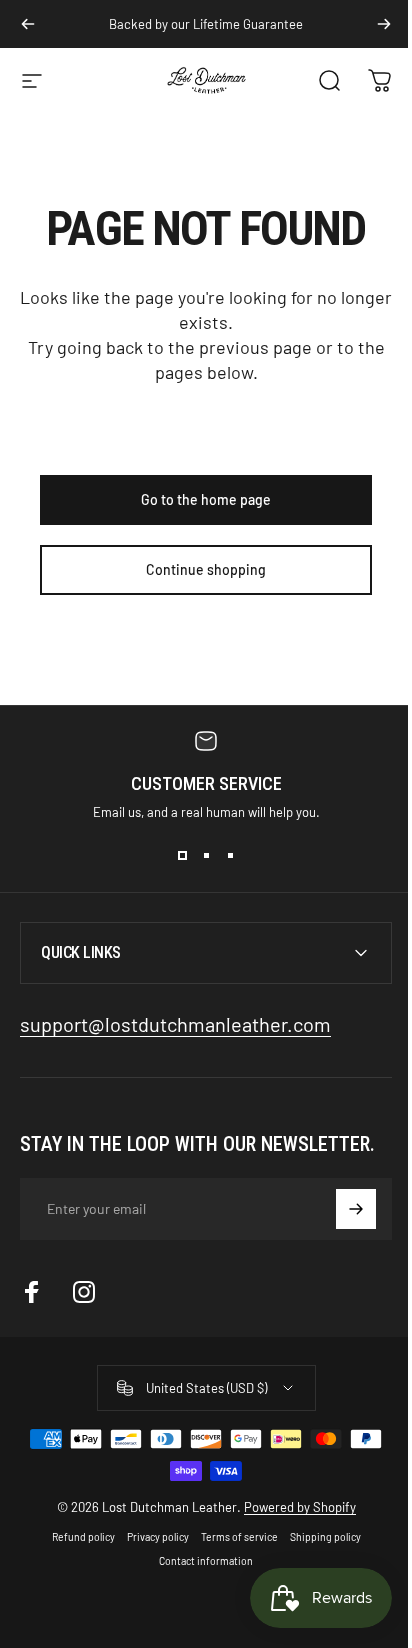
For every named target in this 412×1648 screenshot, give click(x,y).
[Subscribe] (341, 1209)
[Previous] (28, 24)
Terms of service (231, 1537)
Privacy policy (150, 1537)
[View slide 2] (206, 856)
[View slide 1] (182, 856)
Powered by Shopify (292, 1507)
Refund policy (75, 1537)
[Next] (384, 24)
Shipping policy (317, 1537)
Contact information (199, 1561)
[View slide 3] (230, 856)
